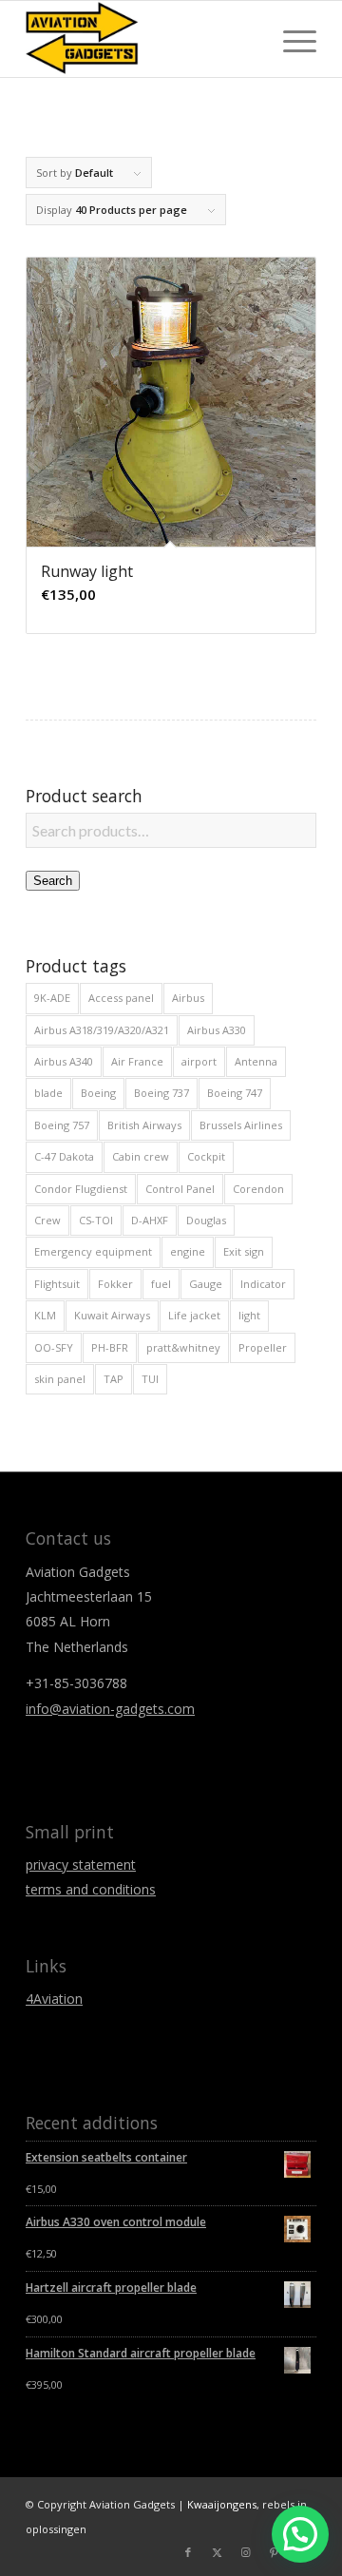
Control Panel (180, 1189)
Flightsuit (57, 1284)
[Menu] (290, 39)
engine (188, 1251)
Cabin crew (141, 1156)
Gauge (206, 1284)
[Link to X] (217, 2552)
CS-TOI (96, 1220)
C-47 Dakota (64, 1156)
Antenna (256, 1061)
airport (199, 1061)
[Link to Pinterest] (274, 2552)
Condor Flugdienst (81, 1189)
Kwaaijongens (222, 2504)
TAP (114, 1379)
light (249, 1315)
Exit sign (244, 1251)
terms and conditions (91, 1889)
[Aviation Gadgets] (142, 39)
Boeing (98, 1093)
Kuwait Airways (112, 1315)
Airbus (188, 998)
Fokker (115, 1284)
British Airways (144, 1125)
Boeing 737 (161, 1093)
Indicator (263, 1284)
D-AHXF (150, 1220)
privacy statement (81, 1865)
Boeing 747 (235, 1093)
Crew (47, 1220)
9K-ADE (52, 998)
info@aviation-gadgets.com (110, 1709)
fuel (161, 1284)
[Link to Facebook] (188, 2552)
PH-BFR (110, 1347)
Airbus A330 (217, 1030)
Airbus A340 (64, 1061)
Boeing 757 (62, 1125)
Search (53, 881)
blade (48, 1093)
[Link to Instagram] (245, 2552)
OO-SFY (54, 1347)
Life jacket (194, 1315)
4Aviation (54, 1999)
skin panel (60, 1379)
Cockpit (206, 1156)
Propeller (263, 1347)
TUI (150, 1379)
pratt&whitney (183, 1347)
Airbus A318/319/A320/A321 (102, 1030)
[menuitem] (290, 39)
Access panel (121, 998)
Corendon (258, 1189)
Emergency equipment (93, 1251)
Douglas (206, 1220)
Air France (137, 1061)
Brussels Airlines (241, 1125)
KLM (45, 1315)
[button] (300, 2534)
